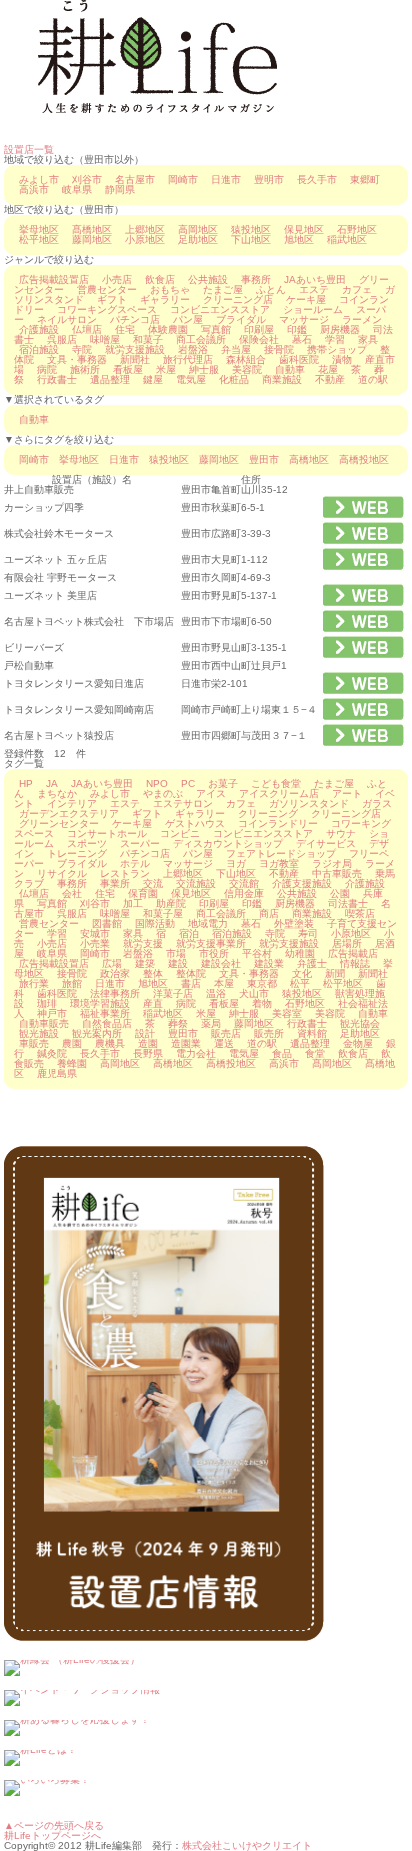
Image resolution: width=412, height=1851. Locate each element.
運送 (224, 1043)
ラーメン (362, 319)
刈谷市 (87, 179)
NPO (157, 783)
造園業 (186, 1043)
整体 (153, 973)
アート (347, 793)
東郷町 (365, 179)
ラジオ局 (332, 863)
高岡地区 (198, 229)
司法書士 (348, 903)
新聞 (335, 973)
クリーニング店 (238, 299)
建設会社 (221, 963)
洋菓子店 (173, 993)
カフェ (357, 289)
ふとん (271, 289)
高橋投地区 (364, 459)
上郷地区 (145, 229)
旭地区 (299, 239)
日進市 (226, 179)
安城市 (95, 933)
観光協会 (360, 1023)
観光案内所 (97, 1033)
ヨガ (236, 863)
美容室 (287, 1013)
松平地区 (39, 239)
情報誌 (355, 963)
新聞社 (135, 359)
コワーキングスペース (107, 309)
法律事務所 (115, 993)
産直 (153, 1003)
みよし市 (39, 179)
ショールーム (313, 309)
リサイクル (62, 873)
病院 (47, 369)
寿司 (308, 933)
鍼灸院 (52, 1053)
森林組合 (246, 359)
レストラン (125, 873)
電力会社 (196, 1053)
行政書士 (57, 379)
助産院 (171, 903)
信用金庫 (244, 893)
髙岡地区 (332, 1063)
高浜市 (34, 189)
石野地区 (357, 229)
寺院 (82, 349)
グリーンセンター (59, 823)
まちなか (57, 793)
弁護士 (312, 963)
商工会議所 (201, 339)
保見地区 (304, 229)
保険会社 (259, 339)
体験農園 (168, 329)
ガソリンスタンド (309, 803)
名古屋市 (135, 179)
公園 (340, 893)
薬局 (211, 1023)
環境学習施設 (100, 1003)
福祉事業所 (105, 1013)
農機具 (110, 1043)
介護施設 (39, 329)
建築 (145, 963)
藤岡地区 (92, 239)
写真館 (216, 329)
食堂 (315, 1053)
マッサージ (304, 319)
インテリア (72, 803)
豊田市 (264, 459)
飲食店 (160, 279)
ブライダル (241, 319)
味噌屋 (105, 339)
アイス (211, 793)
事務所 (256, 279)
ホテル (135, 863)
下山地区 (251, 239)
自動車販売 (44, 1023)
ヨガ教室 (279, 863)
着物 (262, 1003)
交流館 (244, 883)
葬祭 (178, 1023)
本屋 (224, 983)
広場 (112, 963)
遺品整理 (110, 379)
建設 (178, 963)
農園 (72, 1043)
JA (52, 783)
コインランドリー (278, 823)
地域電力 (208, 923)
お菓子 (223, 783)
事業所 (115, 883)
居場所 (347, 943)
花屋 (328, 369)
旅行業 (34, 983)
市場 (176, 953)
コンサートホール (107, 833)
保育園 (143, 893)
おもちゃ (170, 289)
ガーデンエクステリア (69, 813)
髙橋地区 (92, 229)
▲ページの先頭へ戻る (54, 1825)
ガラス (377, 803)
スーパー (140, 843)
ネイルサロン (67, 319)
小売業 (95, 943)
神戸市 (52, 1013)
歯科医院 (299, 359)
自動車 (290, 369)
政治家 (115, 973)
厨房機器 (340, 329)
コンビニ (180, 833)
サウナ (341, 833)
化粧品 (234, 379)
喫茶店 (360, 913)
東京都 (262, 983)
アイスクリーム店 (279, 793)
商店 (269, 913)
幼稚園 (300, 953)
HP (26, 783)
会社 (72, 893)
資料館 (312, 1033)
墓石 (302, 339)
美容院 (247, 369)
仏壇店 (87, 329)
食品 (282, 1053)
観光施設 (39, 1033)
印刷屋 (259, 329)
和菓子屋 (163, 913)
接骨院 (279, 349)
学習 (335, 339)
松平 (300, 983)
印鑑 (297, 329)
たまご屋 (223, 289)
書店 (191, 983)
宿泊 (189, 933)
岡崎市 (183, 179)
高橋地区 (309, 459)
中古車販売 (337, 873)
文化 (302, 973)
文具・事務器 (77, 359)
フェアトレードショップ (281, 853)
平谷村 (257, 953)
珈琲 (47, 1003)
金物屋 (358, 1043)
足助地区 (198, 239)
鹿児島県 (57, 1073)
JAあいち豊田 (315, 279)
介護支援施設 (302, 883)
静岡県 (120, 189)
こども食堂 (276, 783)
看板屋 (128, 369)
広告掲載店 (353, 953)
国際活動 (155, 923)
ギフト (112, 299)
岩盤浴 (193, 349)
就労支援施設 (135, 349)
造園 (148, 1043)
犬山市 (254, 993)
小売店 (117, 279)
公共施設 (208, 279)
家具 (368, 339)
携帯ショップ (337, 349)
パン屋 (188, 319)
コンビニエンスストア (220, 309)
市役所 (214, 953)
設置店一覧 (29, 149)
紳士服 (204, 369)
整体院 (191, 973)
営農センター (107, 289)
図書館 (107, 923)
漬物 (342, 359)
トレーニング (77, 853)
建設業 (269, 963)
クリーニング (268, 813)
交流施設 (196, 883)
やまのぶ (163, 793)
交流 (153, 883)
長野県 (148, 1053)
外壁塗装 (294, 923)
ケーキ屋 (306, 299)
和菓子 (148, 339)
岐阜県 (77, 189)
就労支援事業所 (211, 943)
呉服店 (62, 339)
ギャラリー (165, 299)
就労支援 (143, 943)
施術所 (85, 369)
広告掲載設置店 (54, 279)
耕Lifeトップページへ (52, 1835)
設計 (145, 1033)
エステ (314, 289)
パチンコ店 (135, 319)
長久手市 (317, 179)
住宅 (125, 329)
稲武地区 (347, 239)
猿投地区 (251, 229)
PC (188, 783)
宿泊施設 (39, 349)
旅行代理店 (188, 359)
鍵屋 (153, 379)
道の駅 (373, 379)
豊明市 (269, 179)
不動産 (330, 379)
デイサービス (326, 843)
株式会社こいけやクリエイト (247, 1845)
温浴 (216, 993)
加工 (133, 903)
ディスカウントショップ (228, 843)
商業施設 (282, 379)
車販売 (34, 1043)
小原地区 (145, 239)
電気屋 (191, 379)
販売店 (226, 1033)
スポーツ (87, 843)
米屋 (166, 369)
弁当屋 (236, 349)
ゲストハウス (195, 823)
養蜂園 (72, 1063)
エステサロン (183, 803)
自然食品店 (107, 1023)
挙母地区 (39, 229)
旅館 (72, 983)
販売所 (269, 1033)
